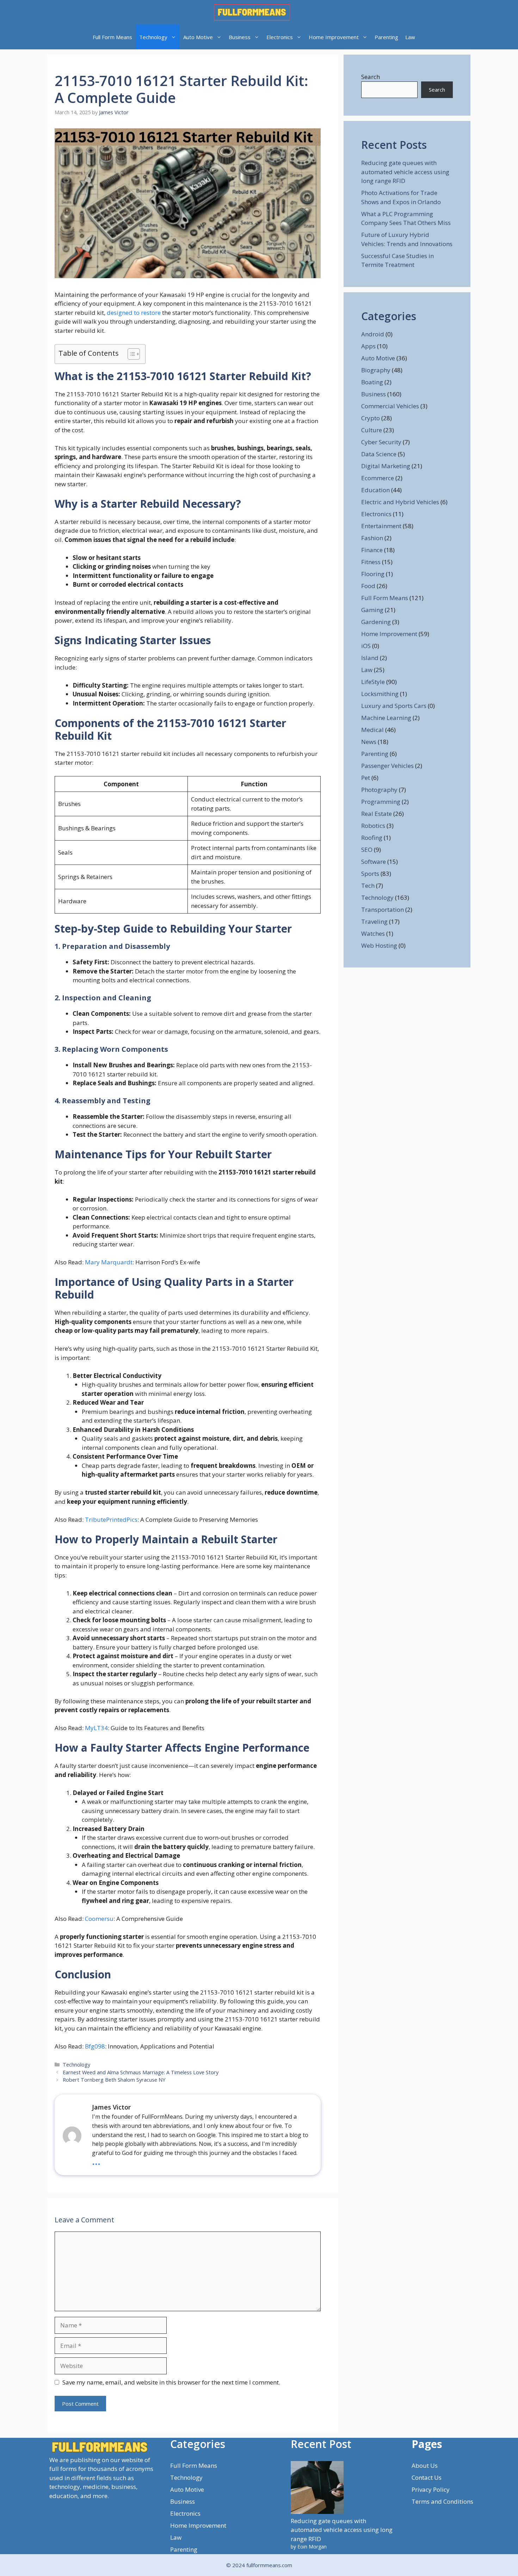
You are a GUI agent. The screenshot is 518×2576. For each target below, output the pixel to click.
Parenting (386, 37)
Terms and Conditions (442, 2501)
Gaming (372, 610)
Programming (381, 802)
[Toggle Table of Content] (130, 354)
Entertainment (381, 526)
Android (373, 334)
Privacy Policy (431, 2489)
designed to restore (134, 313)
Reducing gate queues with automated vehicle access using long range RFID (405, 172)
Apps (368, 346)
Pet (366, 778)
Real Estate (377, 814)
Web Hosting (379, 945)
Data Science (379, 454)
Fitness (371, 562)
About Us (425, 2465)
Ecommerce (378, 478)
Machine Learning (386, 718)
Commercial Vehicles (390, 406)
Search (371, 77)
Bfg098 (95, 2046)
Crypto (371, 418)
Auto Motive (198, 37)
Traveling (374, 921)
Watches (373, 933)
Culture (372, 430)
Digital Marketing (386, 466)
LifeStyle (373, 682)
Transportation (383, 909)
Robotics (373, 826)
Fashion (372, 538)
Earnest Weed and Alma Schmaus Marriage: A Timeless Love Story (141, 2072)
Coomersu (99, 1919)
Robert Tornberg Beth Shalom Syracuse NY (114, 2080)
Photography (379, 790)
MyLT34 (96, 1728)
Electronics (280, 37)
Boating (372, 382)
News (369, 742)
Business (240, 37)
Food (368, 586)
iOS (366, 646)
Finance (372, 550)
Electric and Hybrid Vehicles (400, 502)
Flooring (373, 574)
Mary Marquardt (109, 1262)
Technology (153, 37)
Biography (376, 370)
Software (374, 862)
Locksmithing (380, 694)
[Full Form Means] (252, 12)
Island (370, 658)
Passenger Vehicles (387, 766)
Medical (372, 730)
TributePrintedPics (111, 1519)
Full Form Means (112, 37)
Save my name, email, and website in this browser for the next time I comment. (171, 2382)
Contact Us (427, 2477)
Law (410, 37)
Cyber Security (381, 442)
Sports (370, 874)
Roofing (372, 838)
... (96, 2161)
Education (375, 490)
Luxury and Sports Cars (394, 706)
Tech (368, 886)
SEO (367, 850)
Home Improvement (334, 37)
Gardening (376, 622)
